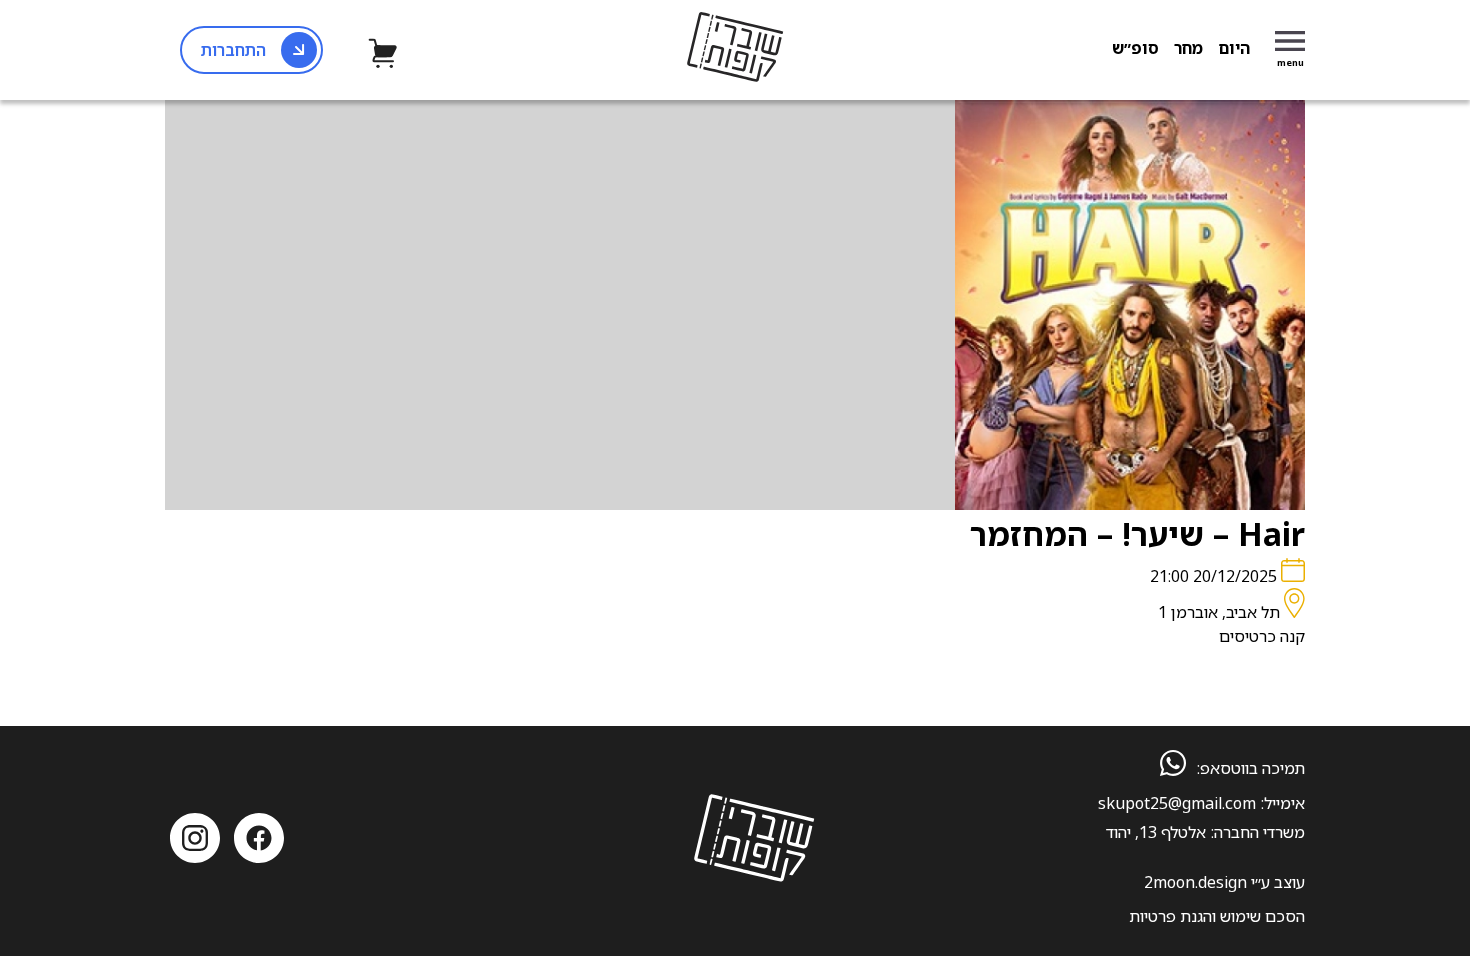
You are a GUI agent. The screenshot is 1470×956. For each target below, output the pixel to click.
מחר (1188, 48)
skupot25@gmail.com (1177, 803)
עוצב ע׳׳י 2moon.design (1224, 882)
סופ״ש (1135, 48)
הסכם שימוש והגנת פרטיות (1217, 916)
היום (1234, 48)
